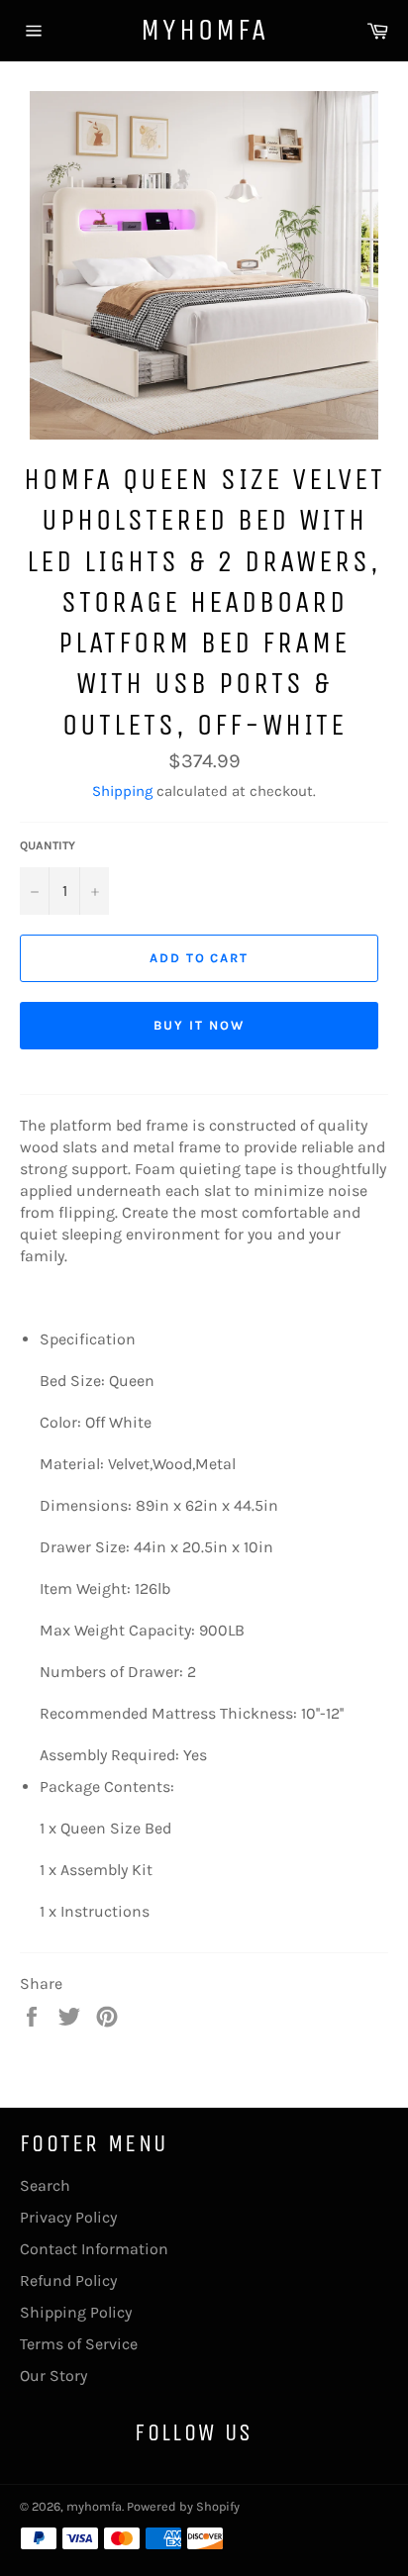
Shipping (122, 791)
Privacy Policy (68, 2217)
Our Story (53, 2376)
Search (45, 2185)
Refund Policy (68, 2280)
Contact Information (94, 2249)
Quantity (48, 845)
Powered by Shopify (183, 2506)
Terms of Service (79, 2344)
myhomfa (204, 30)
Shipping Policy (76, 2312)
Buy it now (199, 1025)
